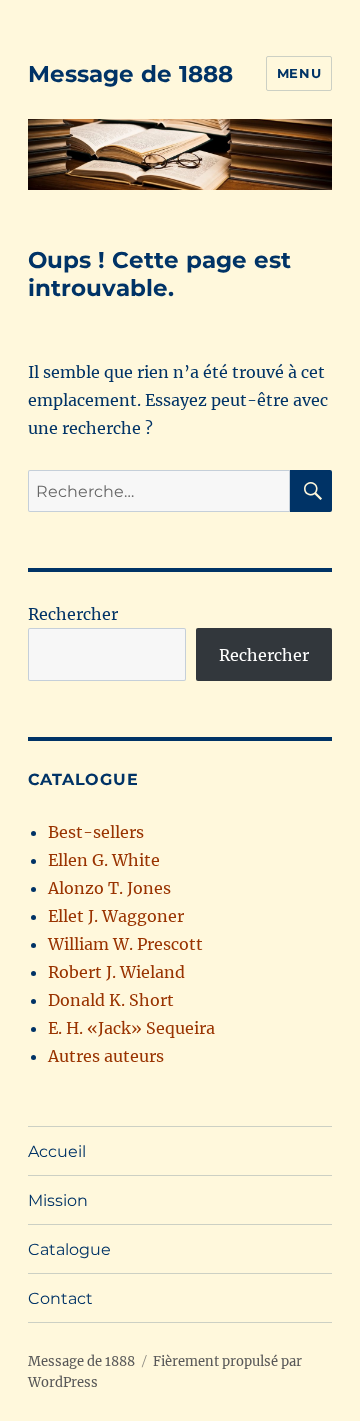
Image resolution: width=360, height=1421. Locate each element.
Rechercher (73, 614)
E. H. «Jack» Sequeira (131, 1028)
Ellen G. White (104, 860)
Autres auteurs (106, 1056)
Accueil (57, 1151)
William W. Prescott (125, 944)
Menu (299, 73)
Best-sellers (96, 832)
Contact (60, 1298)
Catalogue (69, 1249)
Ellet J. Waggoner (116, 916)
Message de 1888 (130, 74)
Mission (58, 1200)
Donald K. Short (111, 1000)
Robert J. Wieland (116, 972)
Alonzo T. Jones (109, 888)
